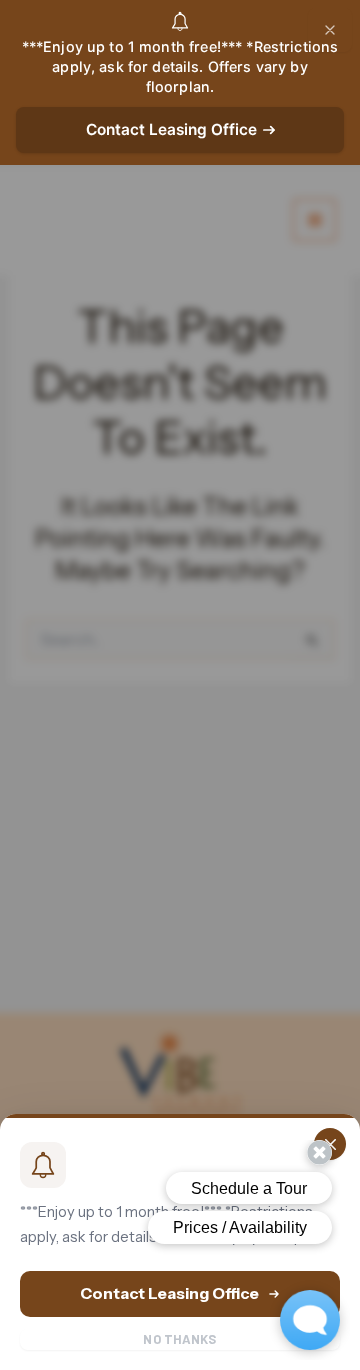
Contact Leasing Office (171, 129)
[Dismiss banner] (330, 30)
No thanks (179, 1339)
